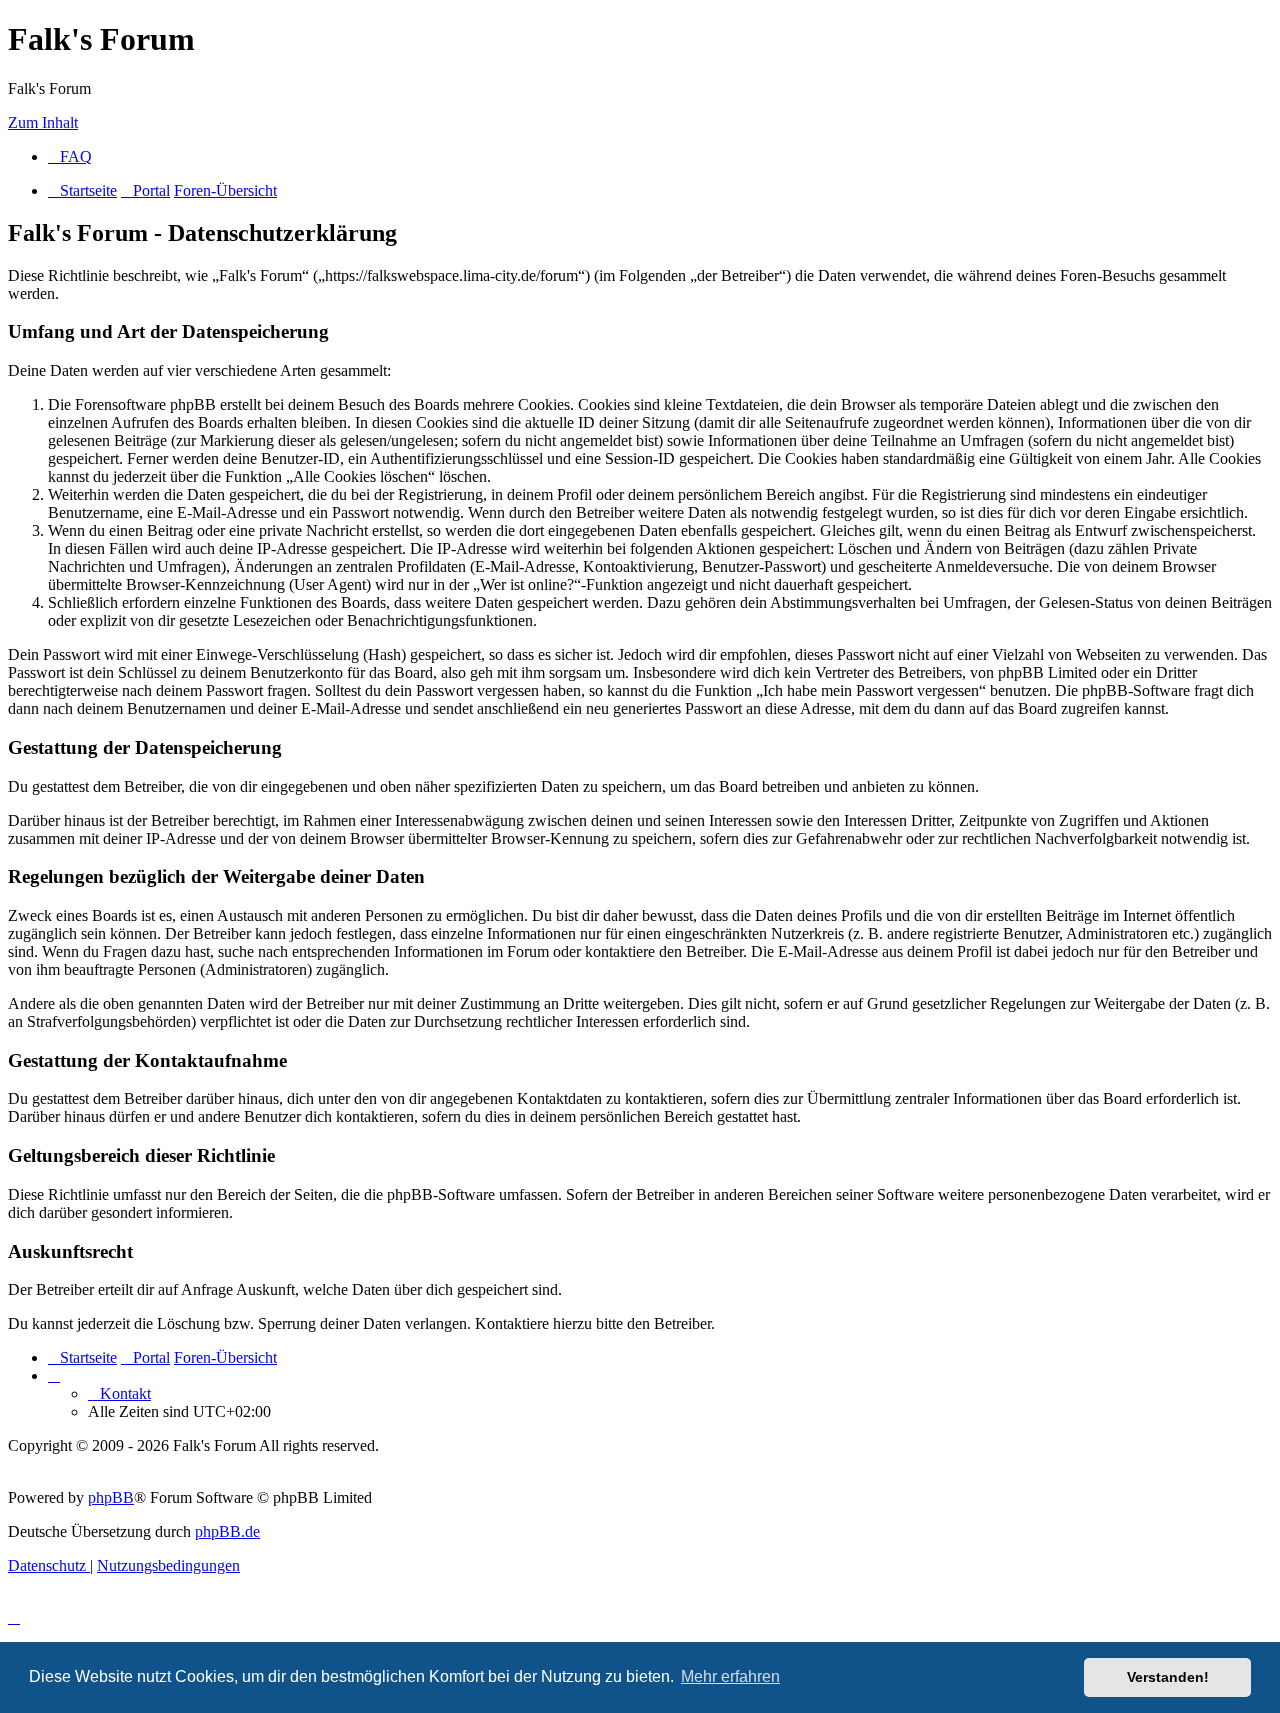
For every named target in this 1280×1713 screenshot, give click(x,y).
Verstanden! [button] (1168, 1677)
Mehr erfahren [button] (730, 1676)
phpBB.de (227, 1531)
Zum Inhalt (43, 122)
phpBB (111, 1497)
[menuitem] (70, 156)
